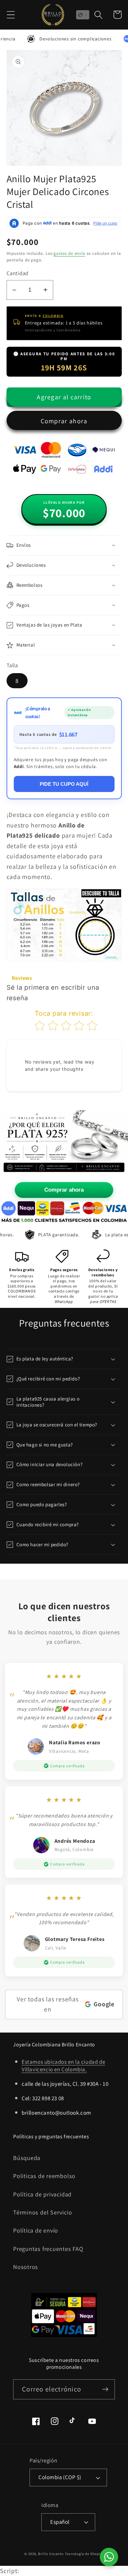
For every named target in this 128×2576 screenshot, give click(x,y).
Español (60, 2522)
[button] (11, 15)
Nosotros (26, 2267)
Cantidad (18, 273)
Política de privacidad (42, 2194)
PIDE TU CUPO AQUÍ (64, 784)
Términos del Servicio (43, 2212)
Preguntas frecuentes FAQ (48, 2249)
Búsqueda (27, 2158)
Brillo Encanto (51, 2554)
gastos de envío (69, 253)
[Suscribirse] (105, 2389)
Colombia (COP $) (60, 2477)
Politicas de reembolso (44, 2176)
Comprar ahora (64, 421)
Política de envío (36, 2230)
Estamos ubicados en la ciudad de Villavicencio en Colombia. (63, 2065)
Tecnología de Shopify (84, 2554)
